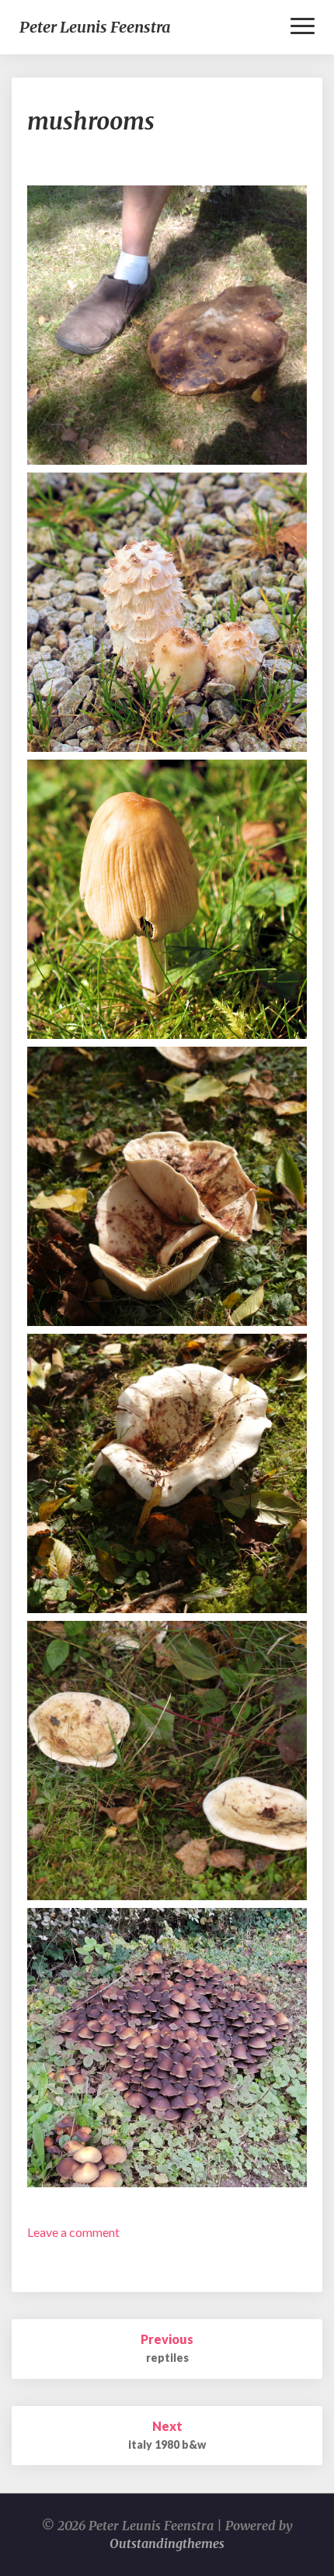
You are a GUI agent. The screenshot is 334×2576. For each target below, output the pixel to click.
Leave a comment (73, 2232)
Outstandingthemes (167, 2543)
